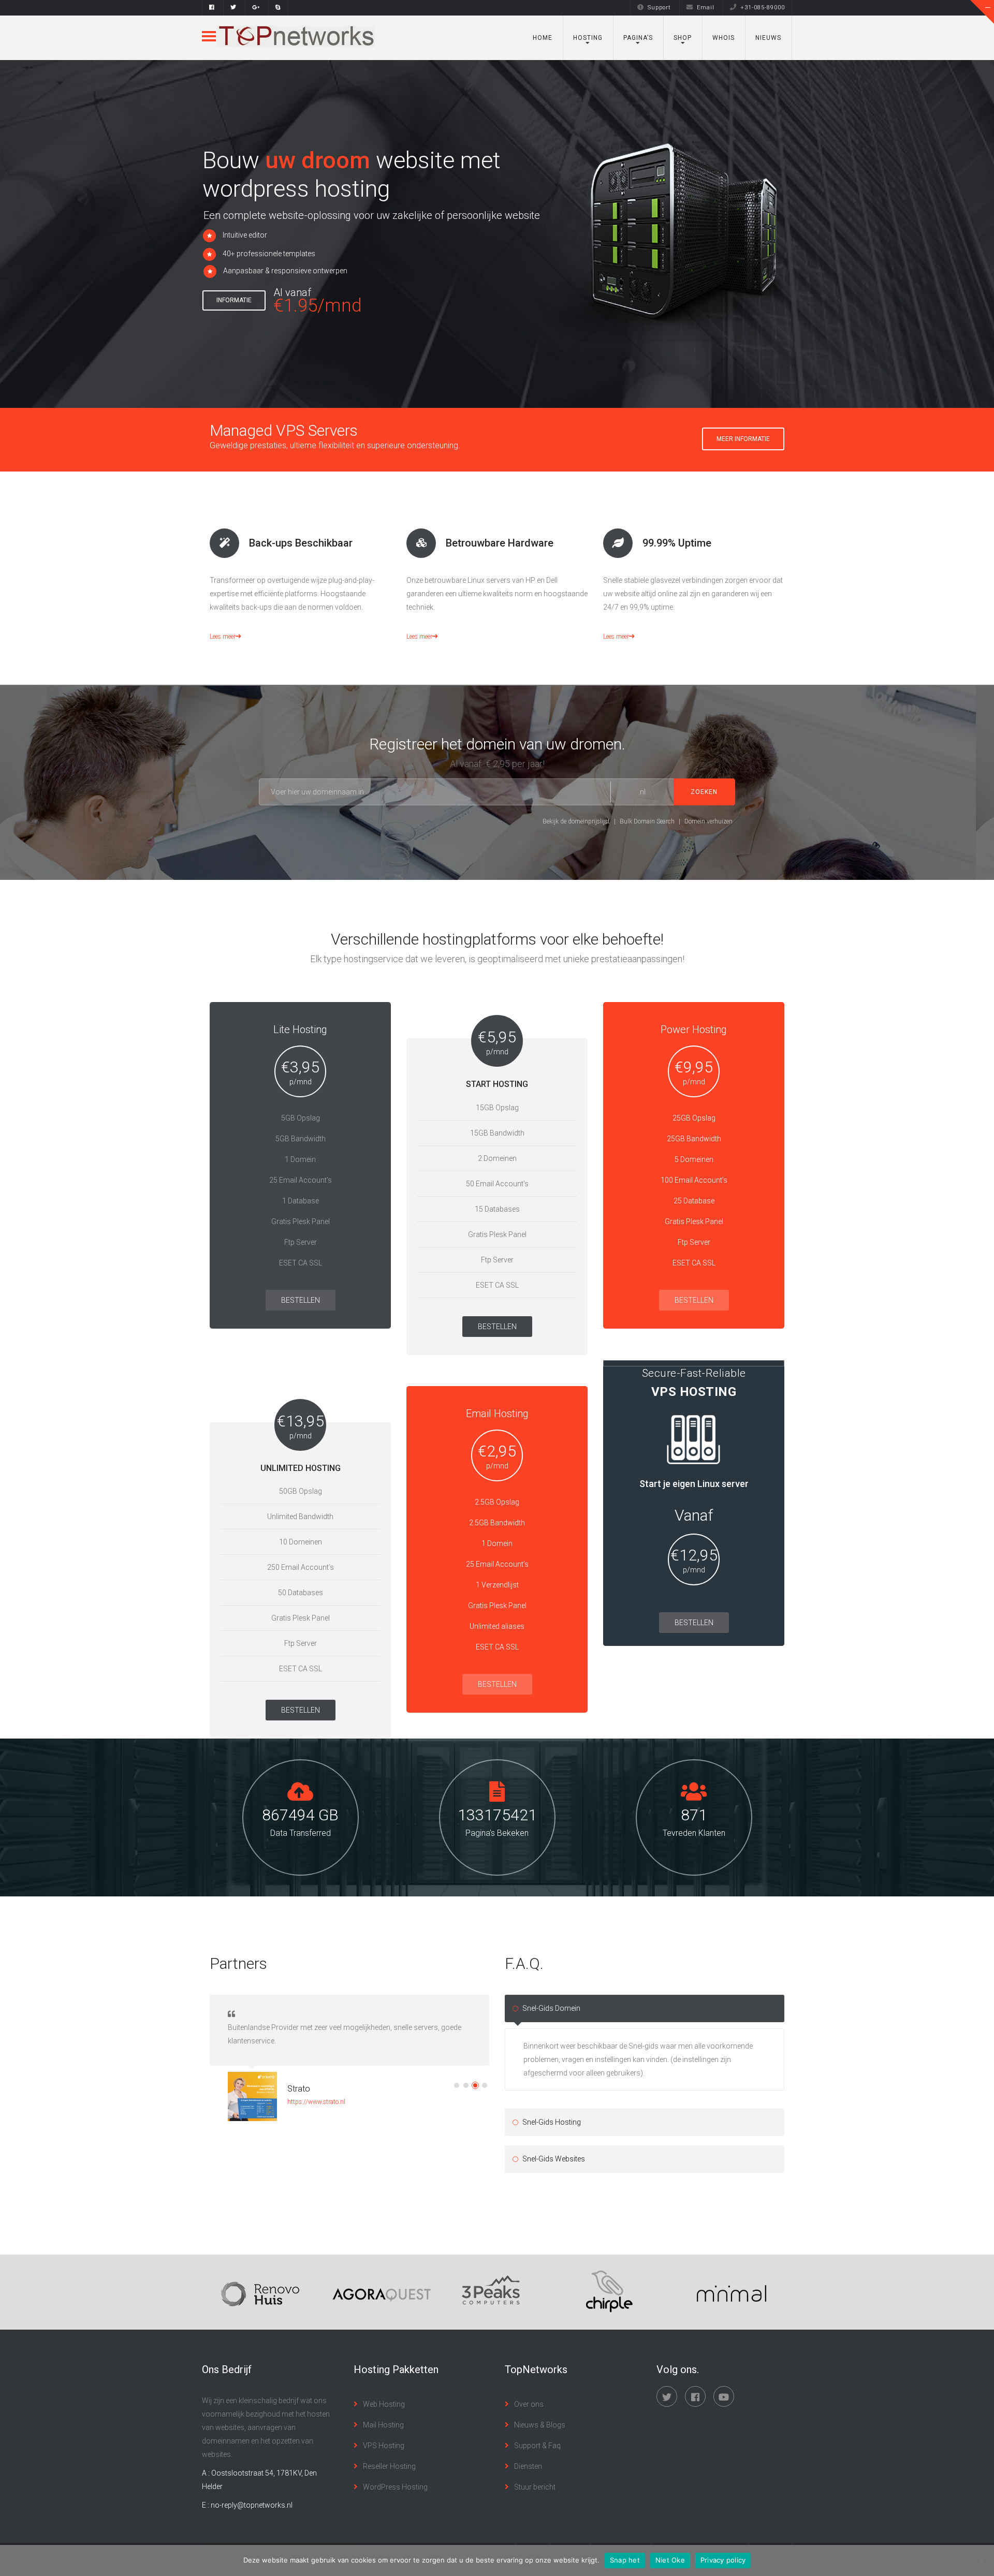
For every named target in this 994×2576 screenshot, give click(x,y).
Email (706, 8)
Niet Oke (670, 2560)
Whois (723, 38)
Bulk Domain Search (647, 821)
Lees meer (223, 637)
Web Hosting (384, 2404)
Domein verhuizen (708, 821)
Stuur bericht (535, 2487)
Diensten (528, 2466)
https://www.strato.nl (316, 2102)
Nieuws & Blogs (540, 2425)
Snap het (625, 2560)
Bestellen (301, 1300)
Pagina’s (638, 38)
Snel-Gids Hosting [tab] (552, 2122)
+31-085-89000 (763, 8)
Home (543, 38)
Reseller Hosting (389, 2466)
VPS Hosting (384, 2446)
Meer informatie (743, 439)
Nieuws (768, 38)
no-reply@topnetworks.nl (252, 2505)
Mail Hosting (383, 2425)
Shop (683, 38)
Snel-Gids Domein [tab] (551, 2008)
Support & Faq (537, 2446)
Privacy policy (723, 2560)
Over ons (529, 2404)
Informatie (234, 300)
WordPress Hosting (395, 2487)
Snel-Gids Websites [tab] (554, 2159)
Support (659, 8)
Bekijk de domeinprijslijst (576, 821)
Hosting (588, 38)
